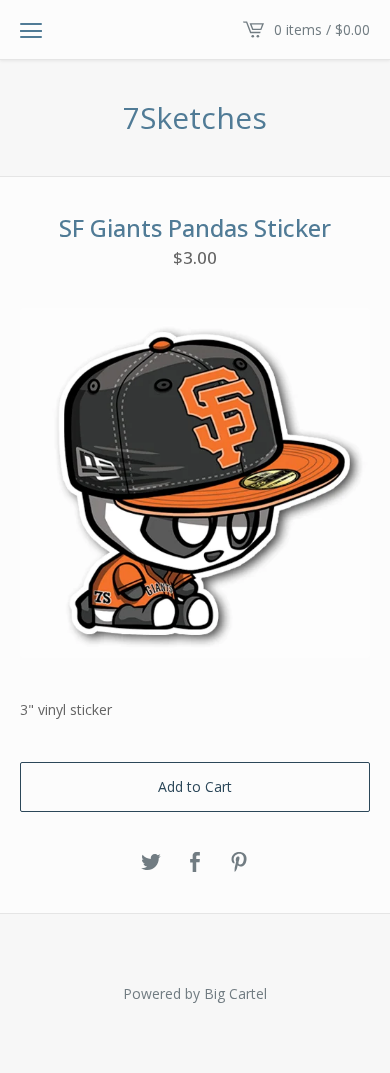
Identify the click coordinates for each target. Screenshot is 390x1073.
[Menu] (31, 30)
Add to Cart (195, 786)
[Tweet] (151, 863)
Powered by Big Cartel (195, 993)
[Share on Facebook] (195, 863)
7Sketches (195, 118)
